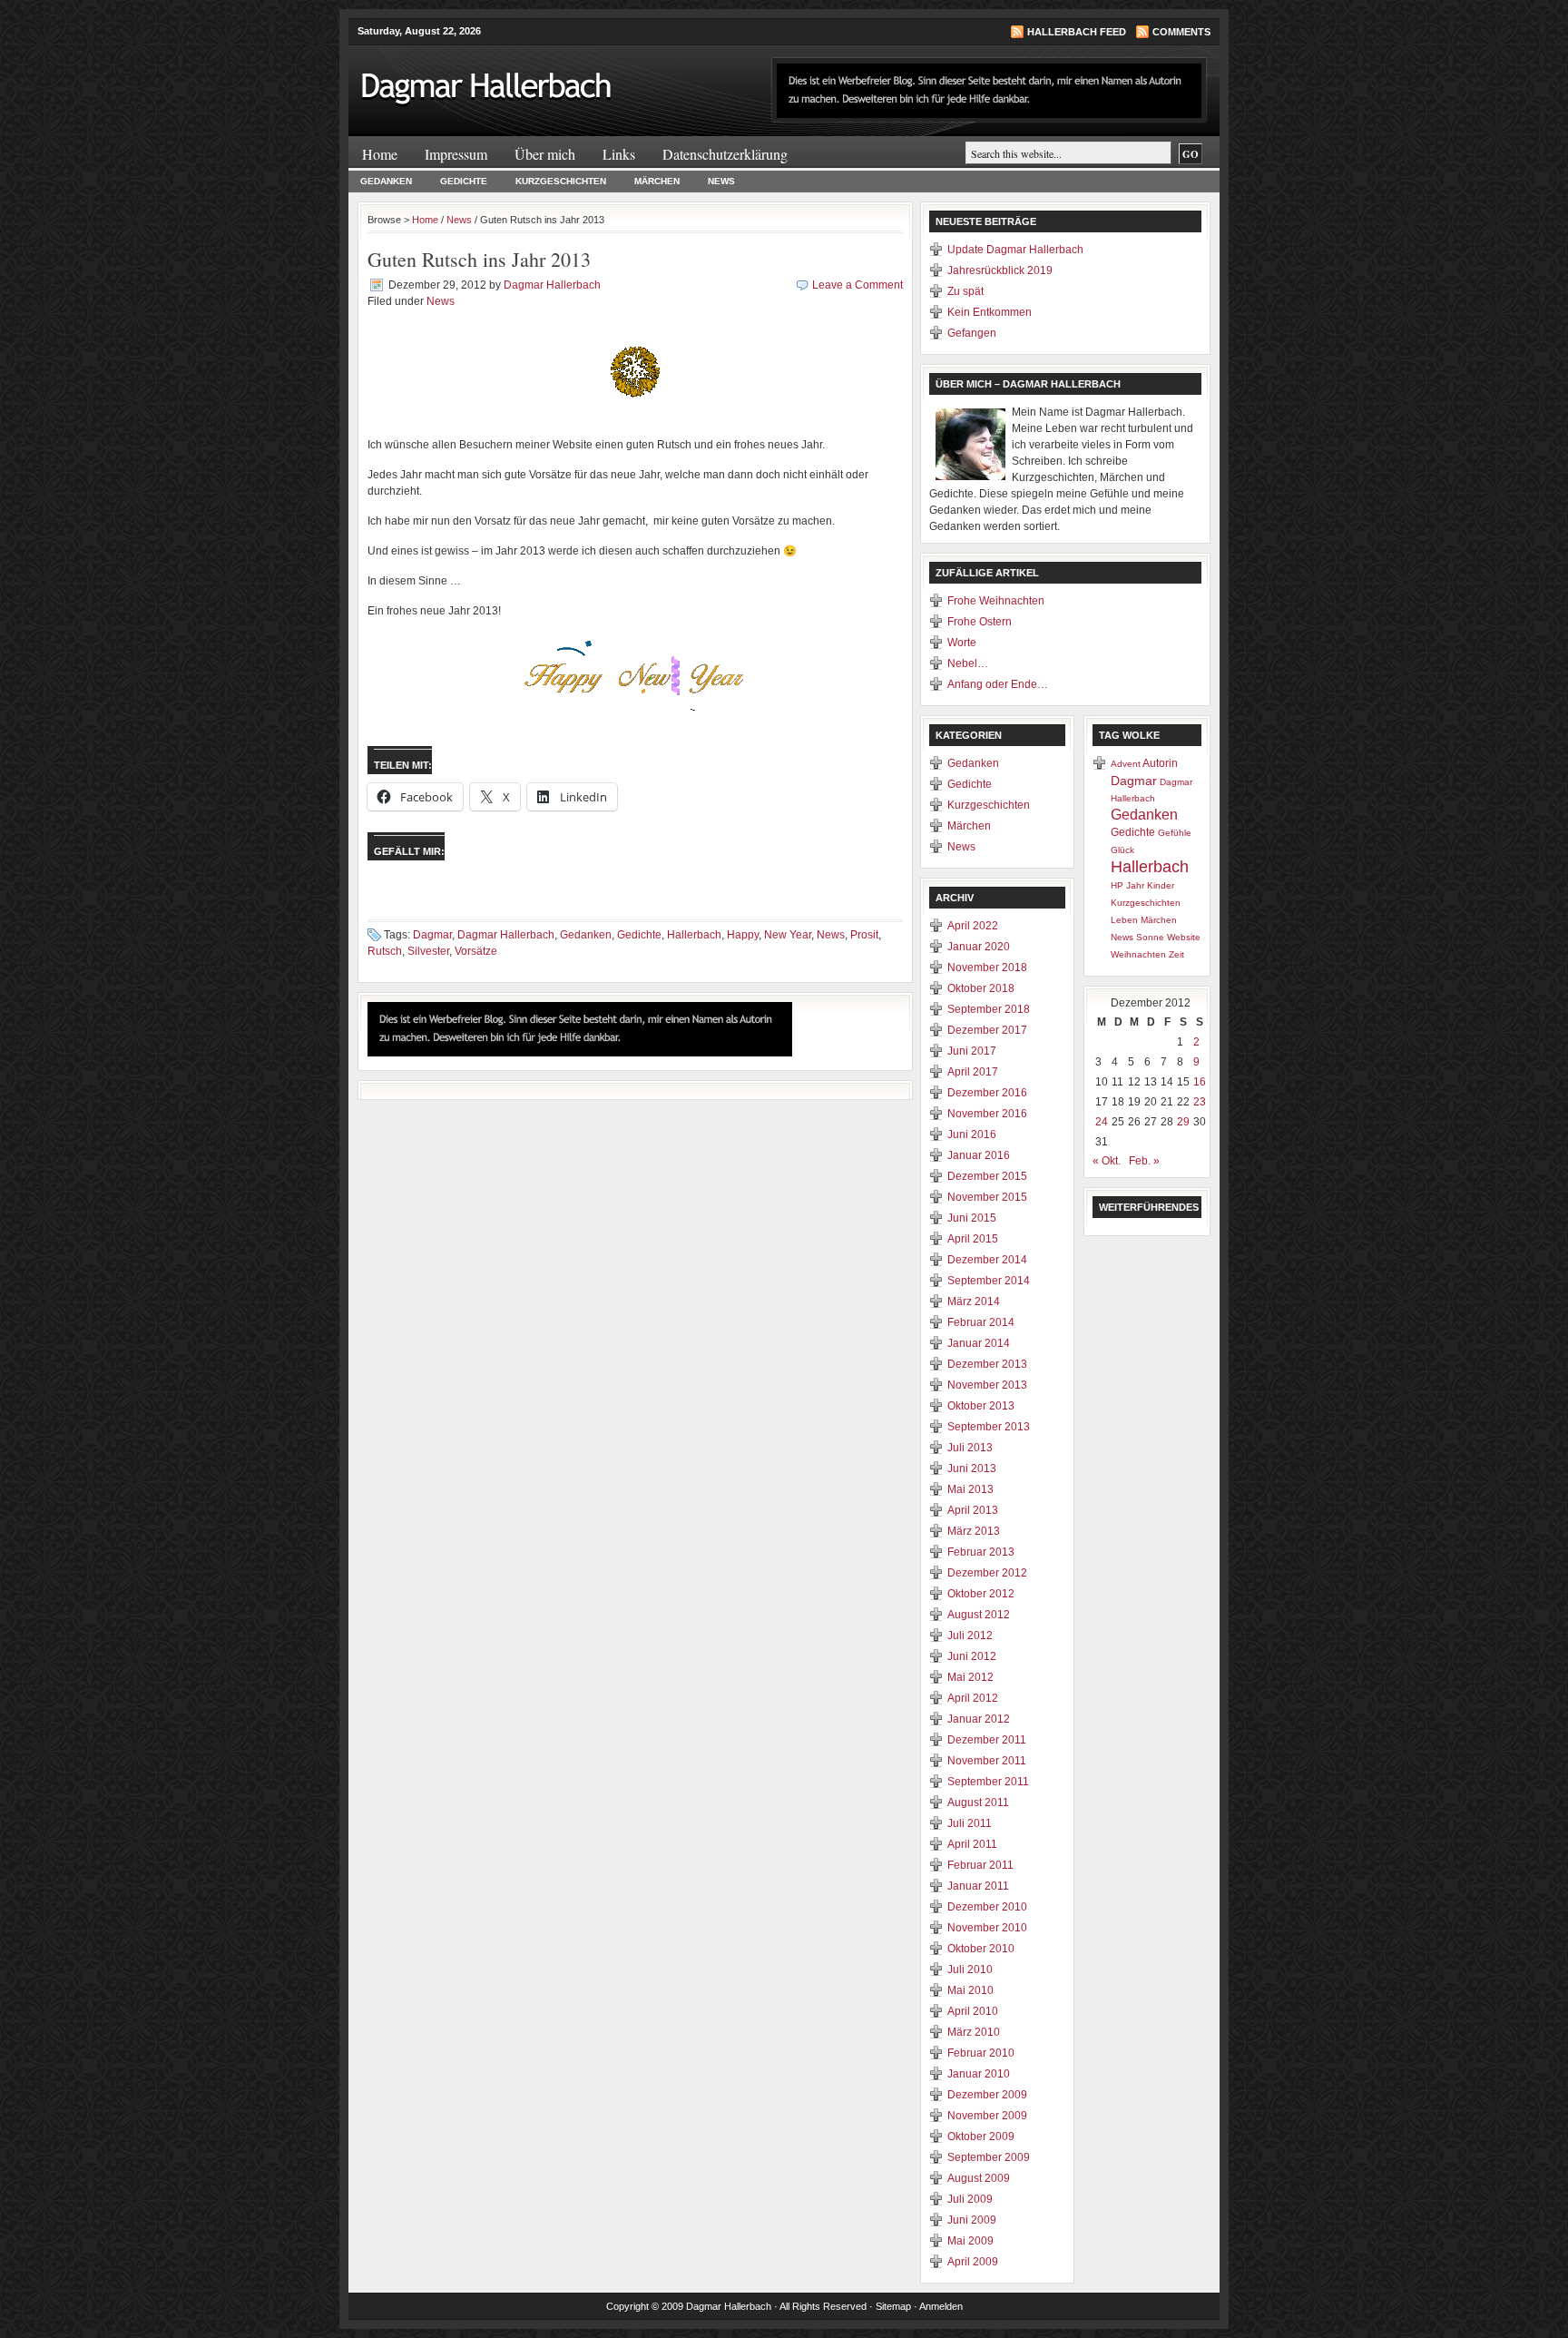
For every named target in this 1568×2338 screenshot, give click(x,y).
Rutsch (385, 951)
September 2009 (989, 2157)
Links (619, 154)
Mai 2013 (970, 1489)
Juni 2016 (972, 1135)
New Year (788, 935)
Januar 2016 (979, 1155)
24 (1102, 1122)
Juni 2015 (972, 1218)
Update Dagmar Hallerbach (1015, 250)
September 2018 (989, 1009)
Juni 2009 (972, 2220)
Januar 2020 (979, 947)
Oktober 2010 (981, 1949)
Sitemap (893, 2306)
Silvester (428, 951)
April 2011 (972, 1844)
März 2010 (974, 2032)
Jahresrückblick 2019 (1000, 270)
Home (380, 154)
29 (1183, 1122)
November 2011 (987, 1761)
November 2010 (987, 1928)
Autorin (1160, 763)
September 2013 (989, 1427)
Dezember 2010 (987, 1907)
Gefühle (1175, 833)
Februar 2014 (981, 1322)
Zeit (1176, 954)
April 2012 (973, 1698)
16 (1200, 1082)
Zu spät (965, 291)
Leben (1124, 920)
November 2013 (987, 1385)
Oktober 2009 (981, 2137)
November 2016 (987, 1114)
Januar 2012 (979, 1719)
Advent (1126, 764)
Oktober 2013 (981, 1406)
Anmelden (941, 2306)
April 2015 (973, 1239)
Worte (962, 643)
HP (1117, 885)
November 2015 (987, 1197)
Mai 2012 (970, 1677)
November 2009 (987, 2116)
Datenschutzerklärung (725, 154)
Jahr (1135, 885)
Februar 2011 (980, 1865)
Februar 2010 (981, 2053)
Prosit (864, 935)
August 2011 (978, 1803)
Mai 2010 (970, 1990)
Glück (1122, 850)
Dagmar (432, 935)
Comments (1181, 32)
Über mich (545, 154)
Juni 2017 (972, 1051)
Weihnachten (1138, 954)
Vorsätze (476, 951)
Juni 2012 (972, 1656)
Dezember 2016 (987, 1093)
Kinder (1161, 885)
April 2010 (973, 2011)
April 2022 (973, 926)
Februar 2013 (981, 1552)
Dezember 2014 (987, 1260)
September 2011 (988, 1782)
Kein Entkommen (990, 312)
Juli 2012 (970, 1636)
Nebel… (968, 663)
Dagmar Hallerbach (552, 285)
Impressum (456, 154)
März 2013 (974, 1531)
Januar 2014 (979, 1343)
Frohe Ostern (980, 622)
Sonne (1150, 937)
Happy (743, 935)
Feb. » (1144, 1161)
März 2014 (974, 1302)
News (721, 181)
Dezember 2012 (987, 1573)
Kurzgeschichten (561, 181)
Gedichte (464, 181)
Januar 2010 (979, 2074)
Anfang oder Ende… (998, 684)
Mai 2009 (970, 2241)
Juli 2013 (970, 1448)
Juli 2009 (970, 2199)
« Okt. (1107, 1161)
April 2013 (973, 1510)
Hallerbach (694, 935)
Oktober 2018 (981, 988)
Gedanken (386, 181)
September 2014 (989, 1281)
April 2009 (973, 2262)
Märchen (657, 181)
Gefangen (972, 333)
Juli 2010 (970, 1970)
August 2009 (979, 2178)
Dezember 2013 (987, 1364)
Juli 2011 (970, 1823)
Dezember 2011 (987, 1740)
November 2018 (987, 968)
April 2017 (973, 1072)
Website (1184, 937)
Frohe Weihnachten (996, 601)
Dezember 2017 (987, 1030)
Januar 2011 (978, 1886)
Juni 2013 (972, 1469)
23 (1200, 1102)
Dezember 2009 (987, 2095)
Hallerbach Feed (1077, 32)
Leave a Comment (857, 285)
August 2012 (979, 1615)
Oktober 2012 (981, 1594)
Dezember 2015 (987, 1176)
